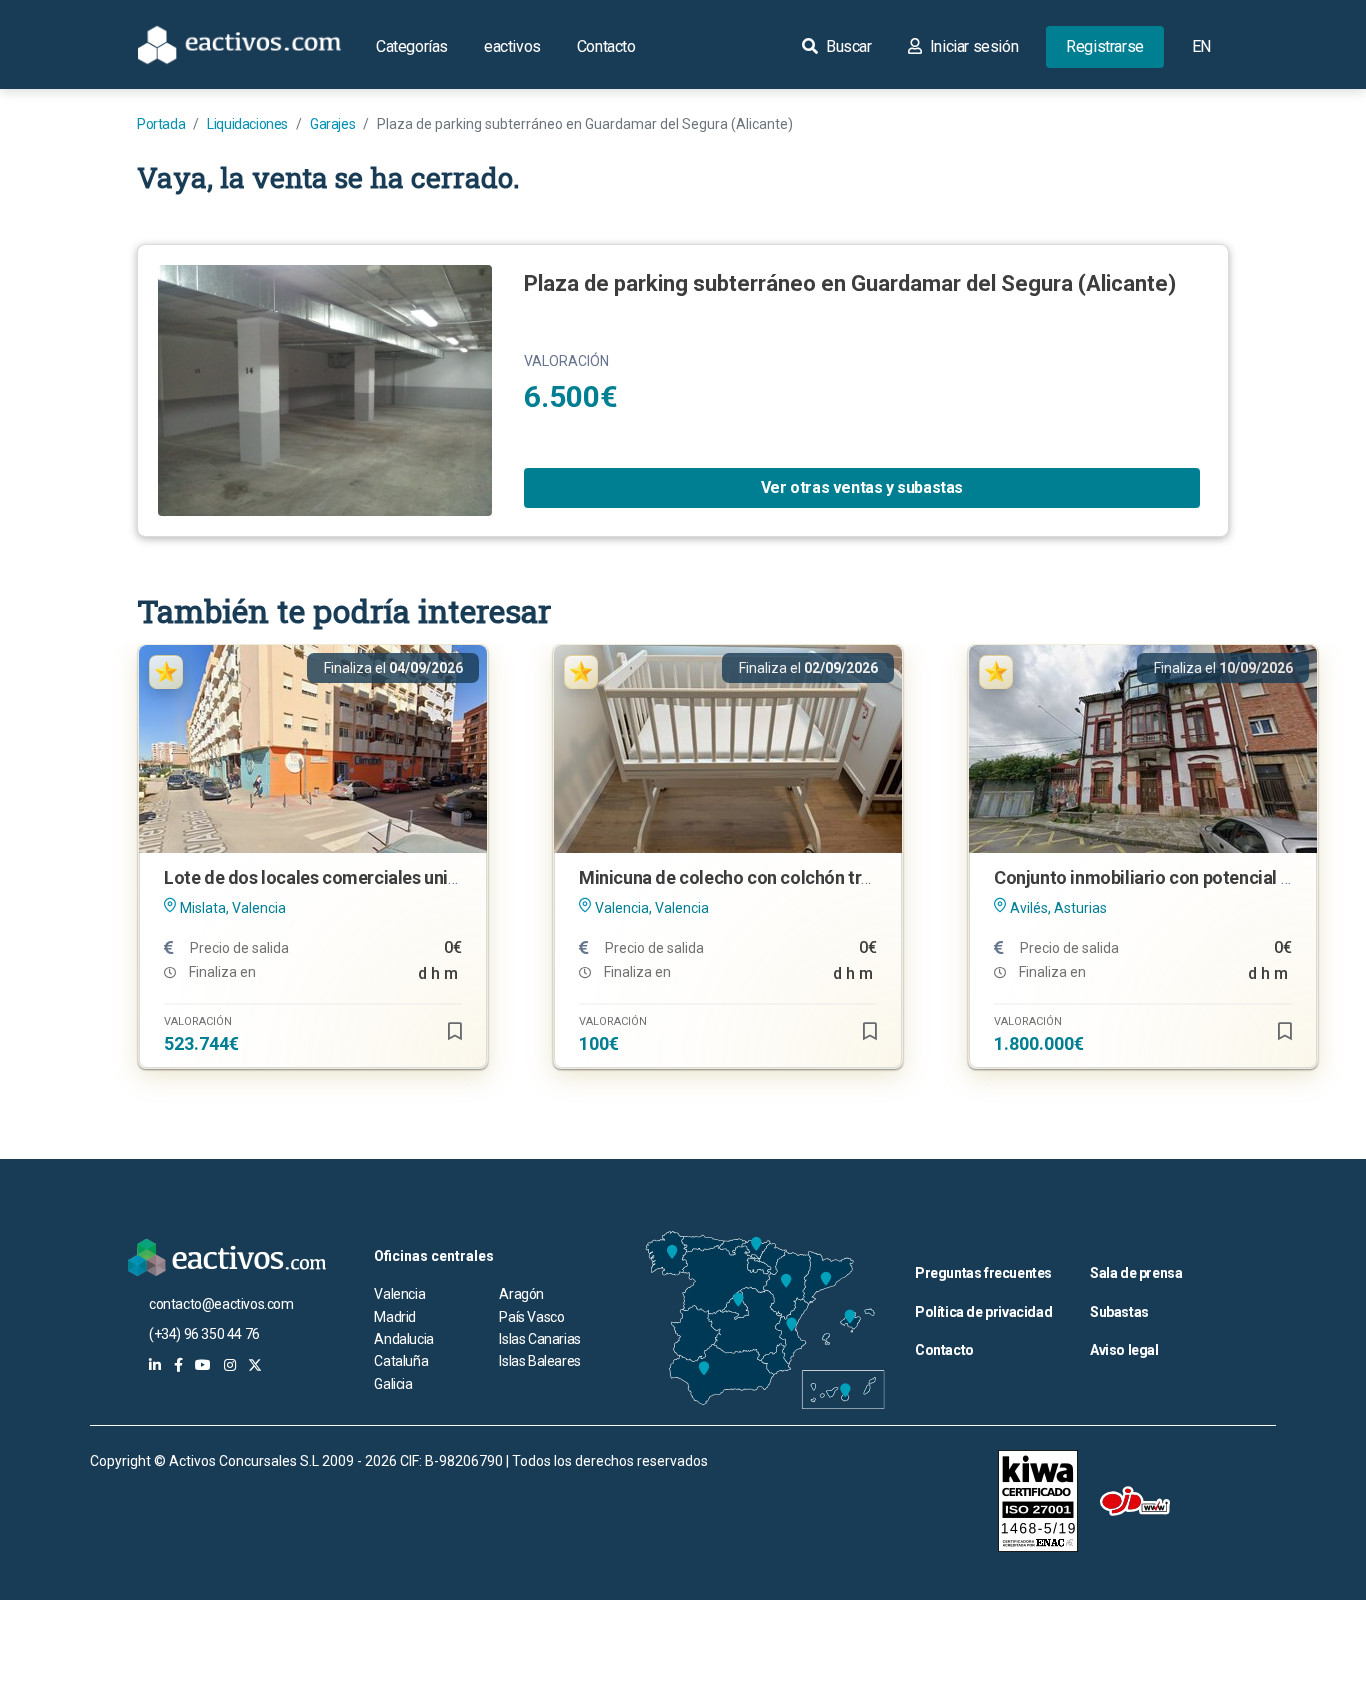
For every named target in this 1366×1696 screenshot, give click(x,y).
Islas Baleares (539, 1361)
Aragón (521, 1294)
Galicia (393, 1384)
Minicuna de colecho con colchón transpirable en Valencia (809, 877)
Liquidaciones (247, 124)
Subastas (1119, 1312)
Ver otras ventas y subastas (862, 487)
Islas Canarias (539, 1339)
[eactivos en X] (255, 1365)
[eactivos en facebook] (178, 1365)
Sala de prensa (1136, 1273)
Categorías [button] (412, 46)
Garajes (332, 124)
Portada (161, 124)
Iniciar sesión (972, 46)
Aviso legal (1124, 1350)
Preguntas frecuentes (983, 1273)
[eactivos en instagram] (230, 1365)
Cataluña (401, 1361)
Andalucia (403, 1339)
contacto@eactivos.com (221, 1304)
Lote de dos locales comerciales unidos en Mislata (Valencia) (406, 877)
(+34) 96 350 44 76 (204, 1334)
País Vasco (531, 1317)
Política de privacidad (983, 1312)
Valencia (399, 1294)
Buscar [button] (846, 46)
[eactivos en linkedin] (155, 1365)
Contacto (606, 46)
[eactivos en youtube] (203, 1365)
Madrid (395, 1317)
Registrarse (1105, 46)
